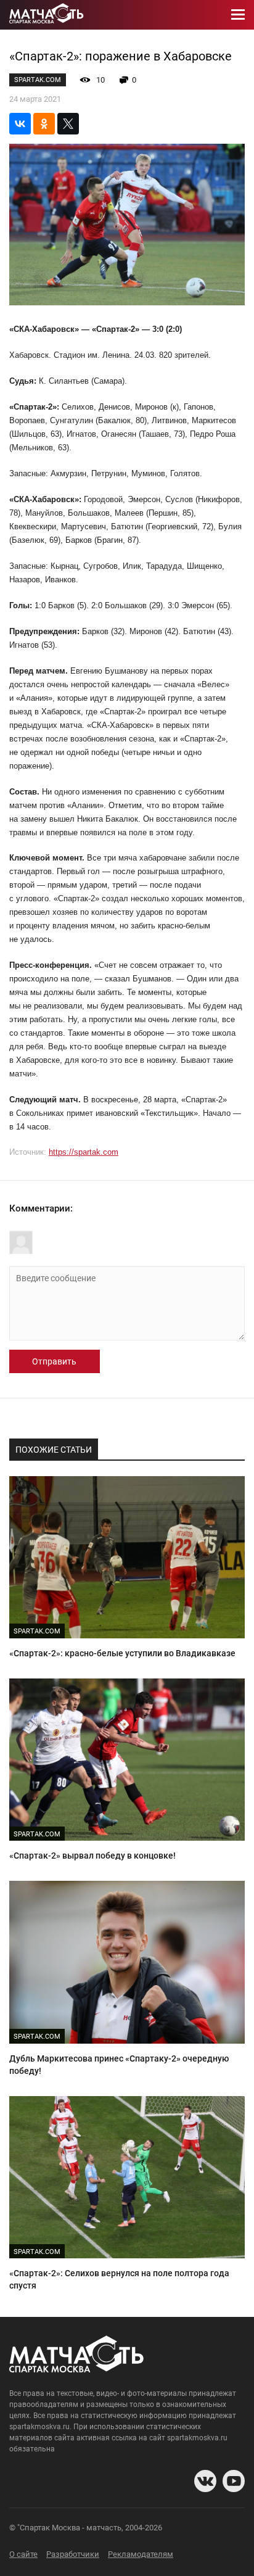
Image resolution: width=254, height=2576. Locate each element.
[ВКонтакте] (20, 124)
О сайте (23, 2554)
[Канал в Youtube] (234, 2481)
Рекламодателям (141, 2554)
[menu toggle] (238, 15)
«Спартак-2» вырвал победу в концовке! (92, 1856)
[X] (68, 124)
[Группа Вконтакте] (205, 2481)
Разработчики (73, 2554)
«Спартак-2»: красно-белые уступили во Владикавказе (122, 1653)
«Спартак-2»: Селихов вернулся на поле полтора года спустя (119, 2279)
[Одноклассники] (44, 124)
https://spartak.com (84, 1152)
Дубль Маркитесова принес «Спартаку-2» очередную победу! (119, 2065)
